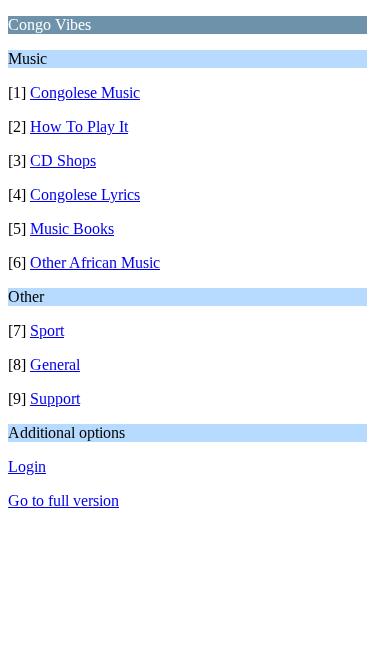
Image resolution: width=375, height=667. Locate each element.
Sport (47, 330)
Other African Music (95, 262)
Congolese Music (85, 92)
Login (27, 466)
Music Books (72, 228)
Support (55, 398)
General (55, 364)
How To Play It (79, 126)
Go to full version (63, 500)
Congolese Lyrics (85, 194)
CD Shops (63, 160)
